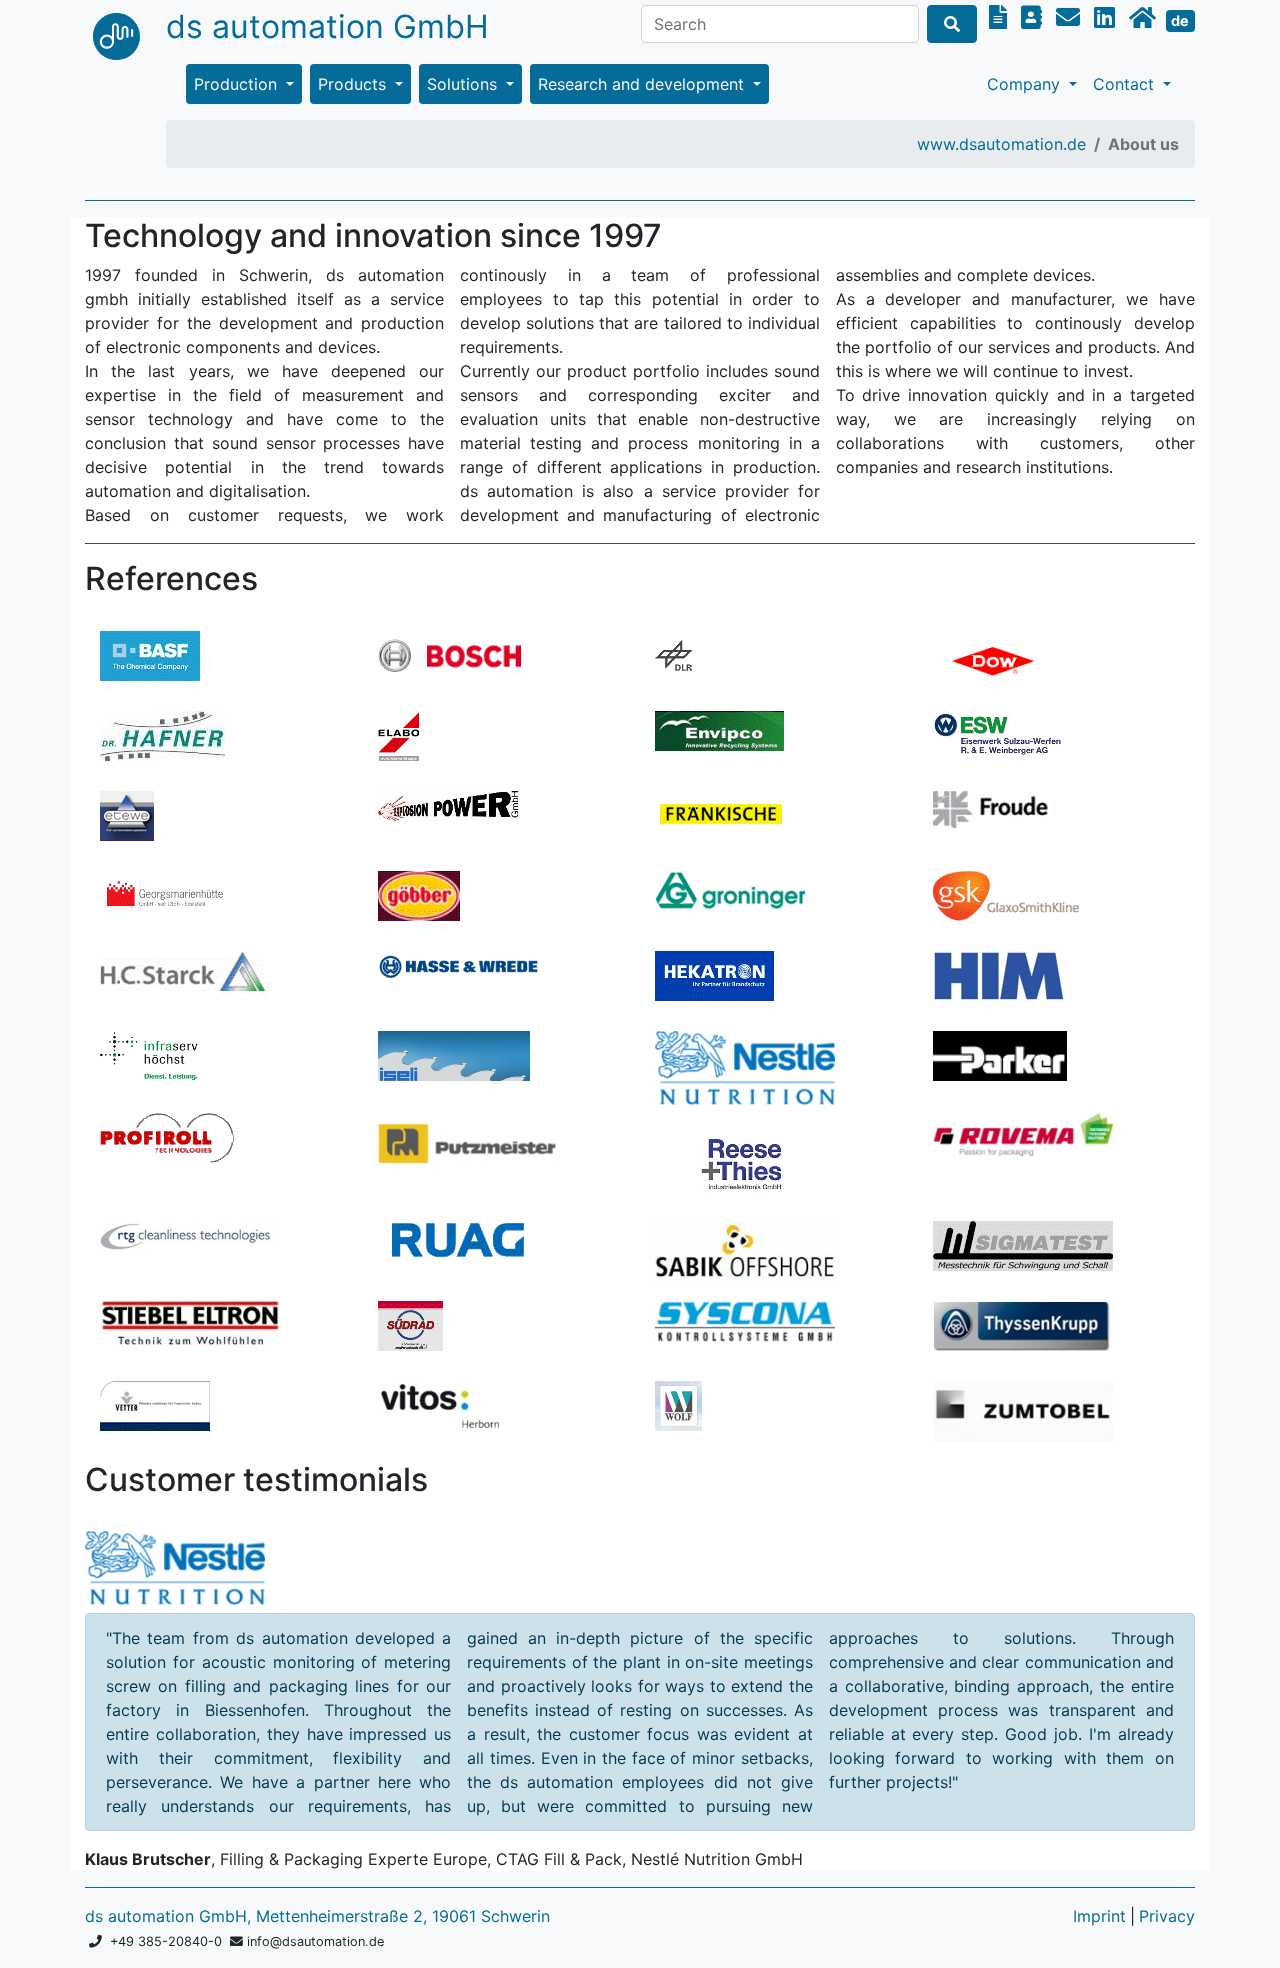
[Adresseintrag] (1034, 17)
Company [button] (1026, 84)
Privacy (1167, 1916)
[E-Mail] (1071, 17)
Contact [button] (1126, 84)
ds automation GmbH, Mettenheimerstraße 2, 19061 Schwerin (317, 1916)
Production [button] (238, 84)
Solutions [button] (464, 84)
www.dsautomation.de (1001, 144)
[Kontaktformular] (1001, 17)
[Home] (1145, 17)
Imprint (1099, 1916)
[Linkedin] (1107, 17)
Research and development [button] (643, 84)
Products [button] (354, 84)
